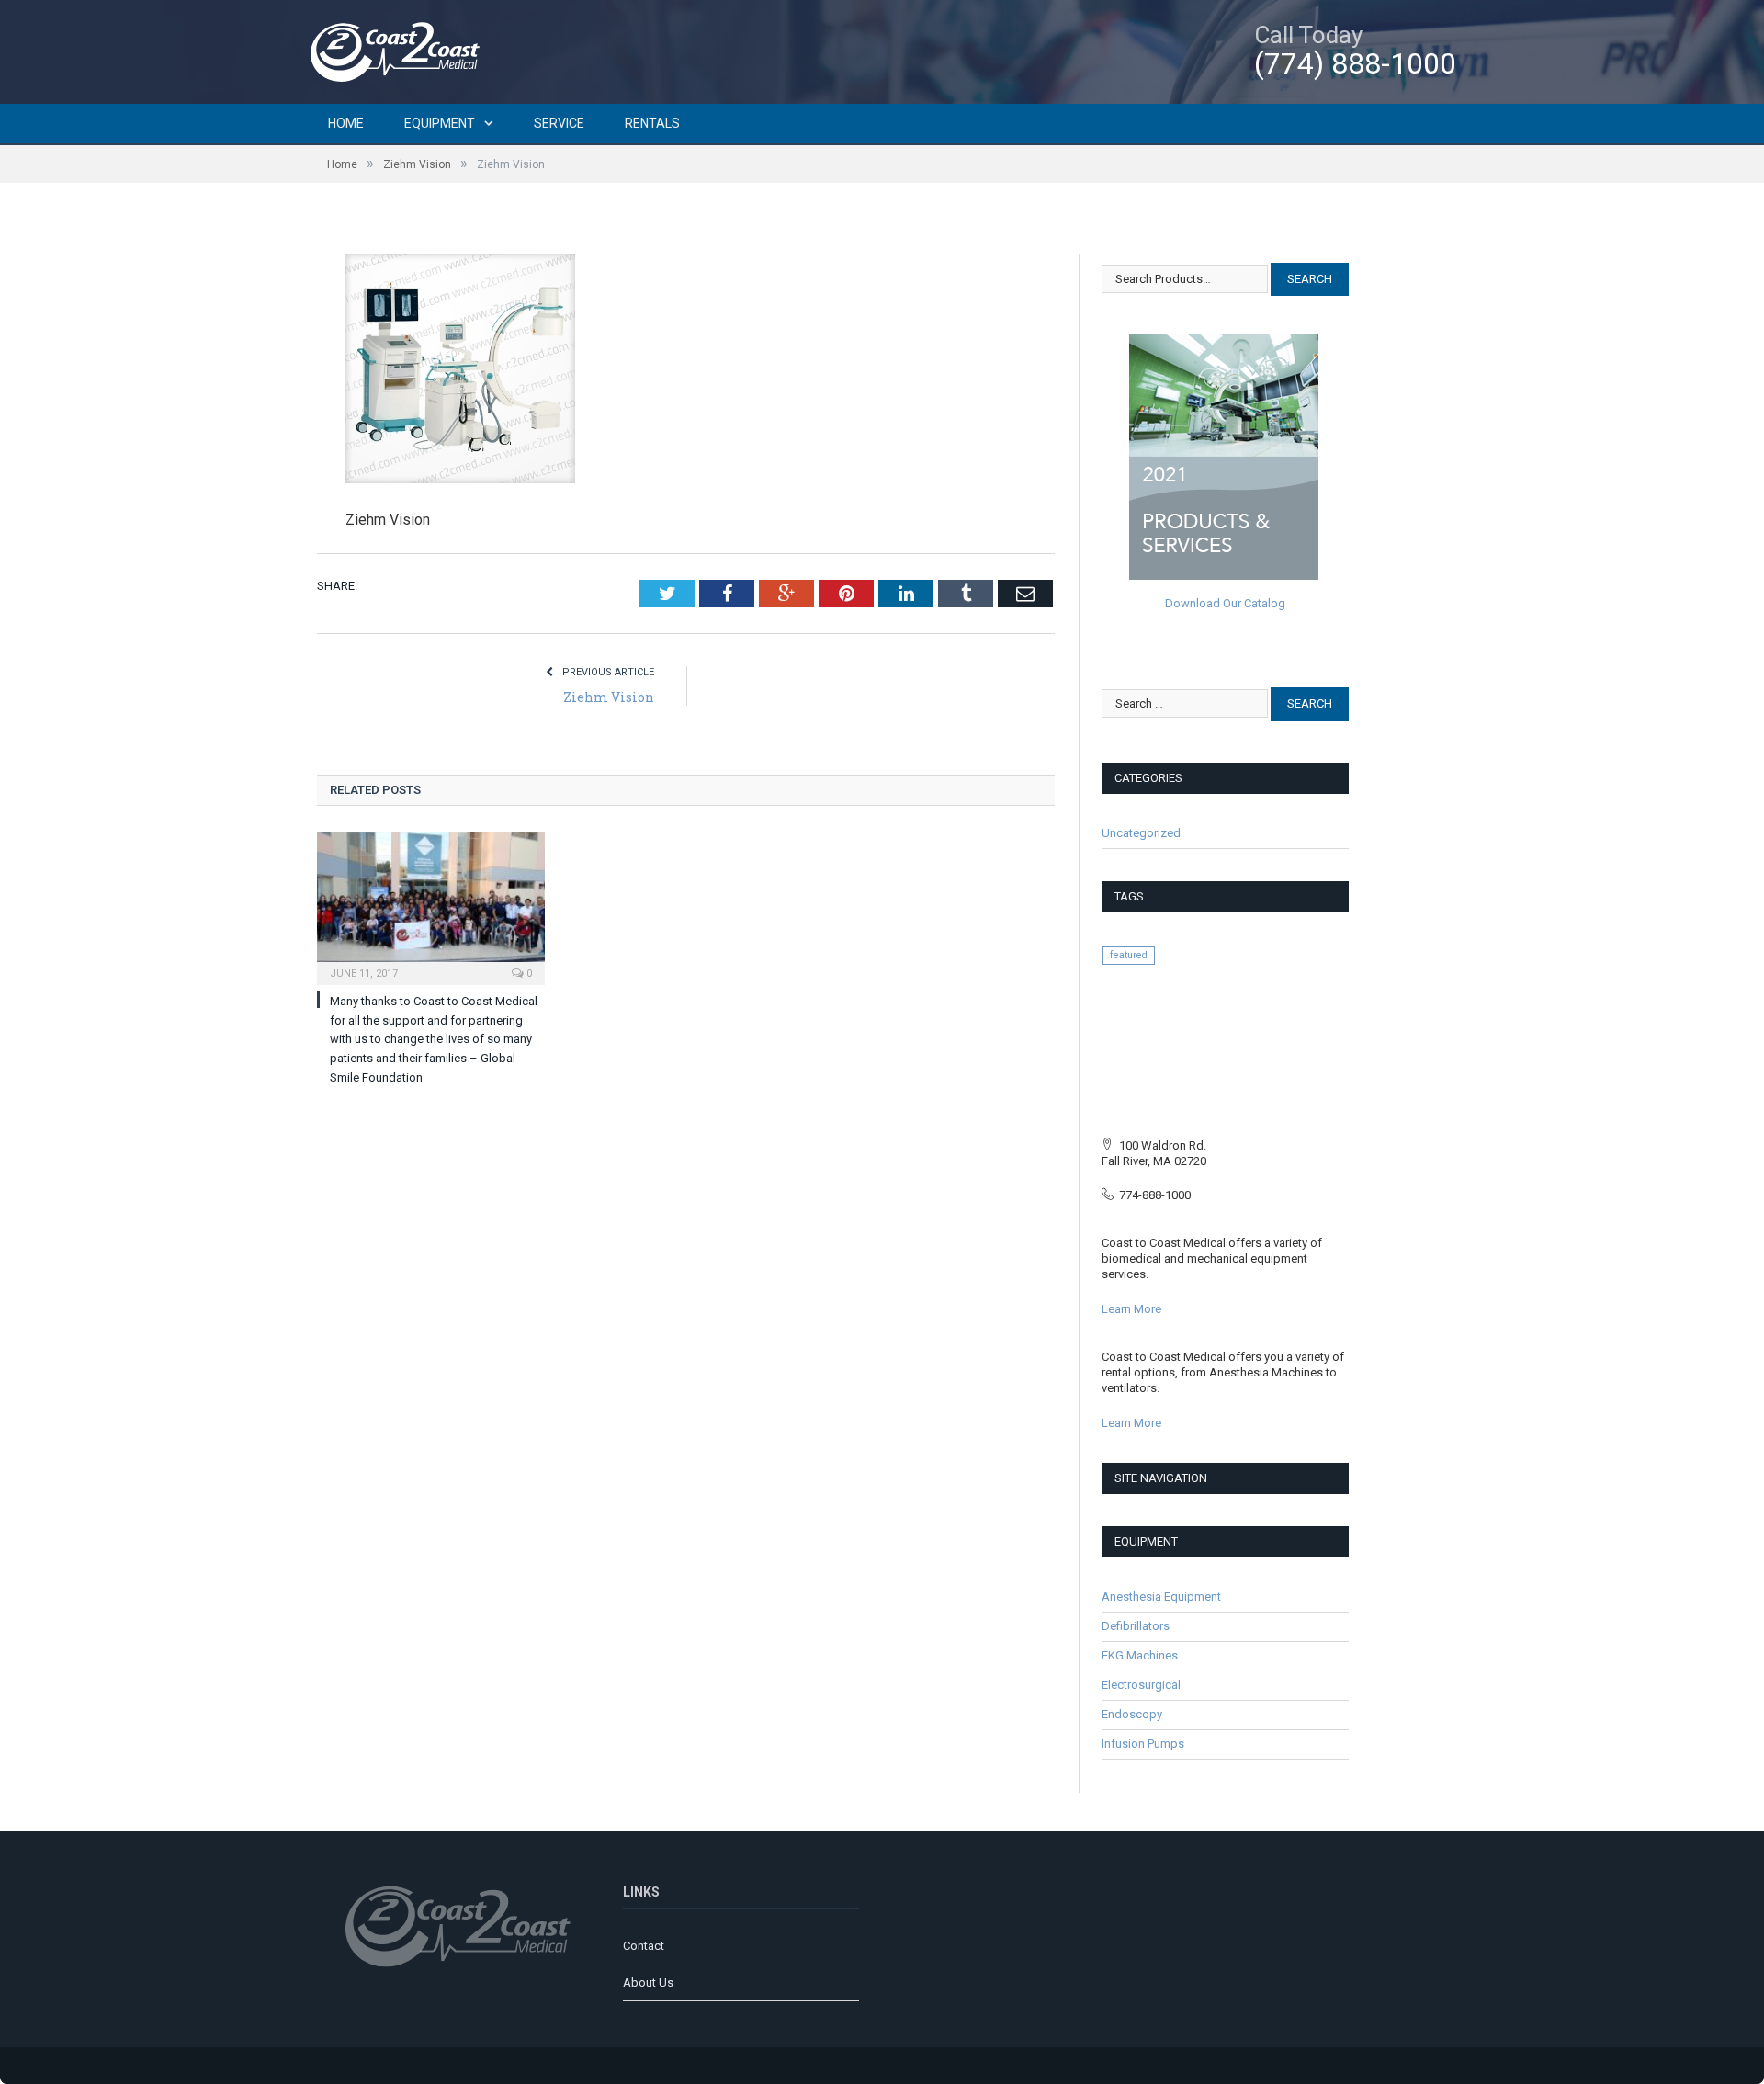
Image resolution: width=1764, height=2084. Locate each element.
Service (559, 123)
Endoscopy (1132, 1714)
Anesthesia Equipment (1161, 1597)
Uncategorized (1141, 833)
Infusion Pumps (1143, 1744)
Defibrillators (1136, 1626)
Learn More (1131, 1309)
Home (346, 123)
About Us (648, 1982)
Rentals (652, 123)
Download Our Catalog (1225, 603)
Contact (644, 1946)
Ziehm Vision (609, 697)
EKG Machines (1140, 1655)
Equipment (440, 123)
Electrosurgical (1141, 1685)
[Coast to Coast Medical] (400, 49)
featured (1129, 955)
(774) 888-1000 (1355, 63)
